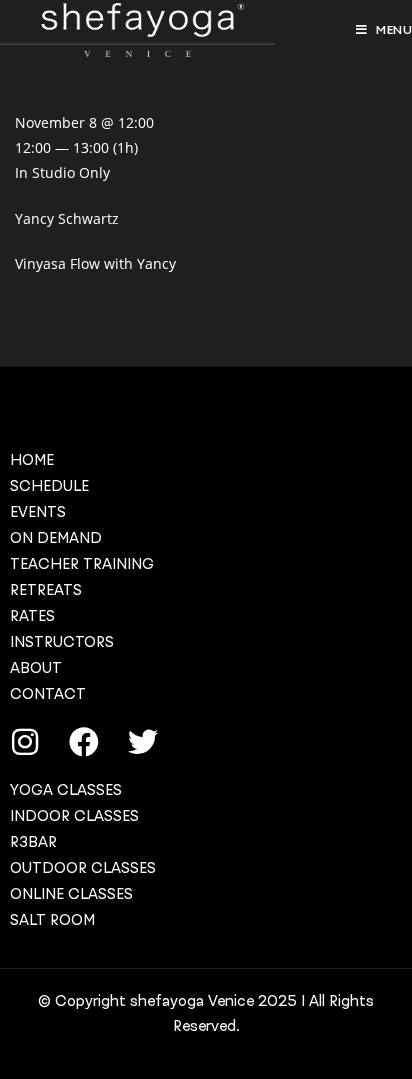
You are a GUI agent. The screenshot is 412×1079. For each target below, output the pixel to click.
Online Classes (71, 894)
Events (38, 512)
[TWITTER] (143, 742)
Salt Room (52, 920)
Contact (48, 694)
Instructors (62, 642)
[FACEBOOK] (84, 742)
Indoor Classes (74, 816)
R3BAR (33, 842)
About (36, 668)
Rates (32, 616)
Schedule (49, 486)
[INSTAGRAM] (25, 742)
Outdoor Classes (83, 868)
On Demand (56, 538)
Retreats (46, 590)
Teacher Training (82, 564)
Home (32, 460)
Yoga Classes (66, 790)
